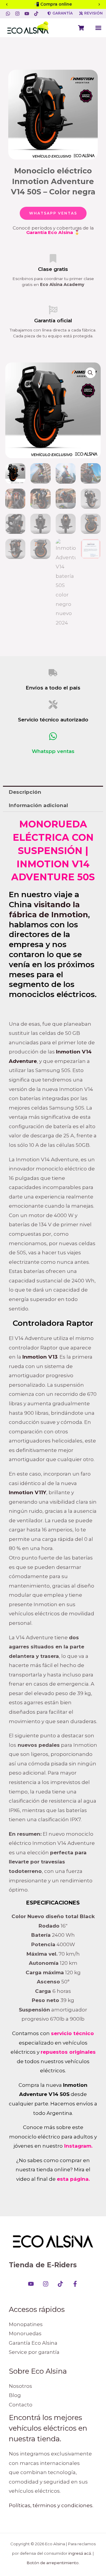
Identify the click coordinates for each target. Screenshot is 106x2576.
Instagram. (78, 2146)
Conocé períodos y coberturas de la (53, 230)
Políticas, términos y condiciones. (51, 2505)
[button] (98, 28)
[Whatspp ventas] (53, 736)
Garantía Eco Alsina (33, 2343)
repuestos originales (68, 2052)
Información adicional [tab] (38, 805)
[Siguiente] (99, 4)
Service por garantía (34, 2352)
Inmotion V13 (40, 1357)
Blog (15, 2395)
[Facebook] (75, 2284)
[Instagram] (46, 2284)
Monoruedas (25, 2333)
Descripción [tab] (25, 792)
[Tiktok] (60, 2284)
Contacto (21, 2405)
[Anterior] (7, 4)
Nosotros (20, 2386)
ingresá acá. (80, 2553)
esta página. (73, 2179)
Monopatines (26, 2324)
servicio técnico (72, 2033)
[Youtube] (31, 2284)
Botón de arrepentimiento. (53, 2563)
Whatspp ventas (53, 751)
